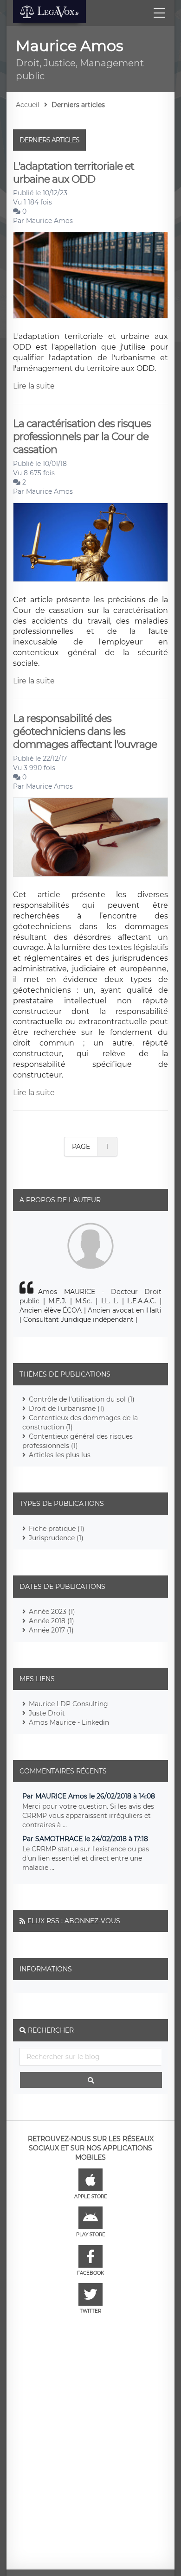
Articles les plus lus (60, 1455)
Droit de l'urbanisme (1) (67, 1409)
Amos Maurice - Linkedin (69, 1722)
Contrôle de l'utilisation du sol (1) (82, 1399)
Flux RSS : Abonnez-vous (74, 1921)
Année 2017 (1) (51, 1630)
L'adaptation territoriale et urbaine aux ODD (74, 173)
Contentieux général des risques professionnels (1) (78, 1441)
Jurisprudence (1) (56, 1538)
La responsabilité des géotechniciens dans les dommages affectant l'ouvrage (85, 732)
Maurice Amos (49, 221)
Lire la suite (34, 386)
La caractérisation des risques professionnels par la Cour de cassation (82, 437)
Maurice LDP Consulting (68, 1704)
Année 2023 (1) (52, 1612)
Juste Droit (47, 1713)
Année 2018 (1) (52, 1621)
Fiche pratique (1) (57, 1529)
